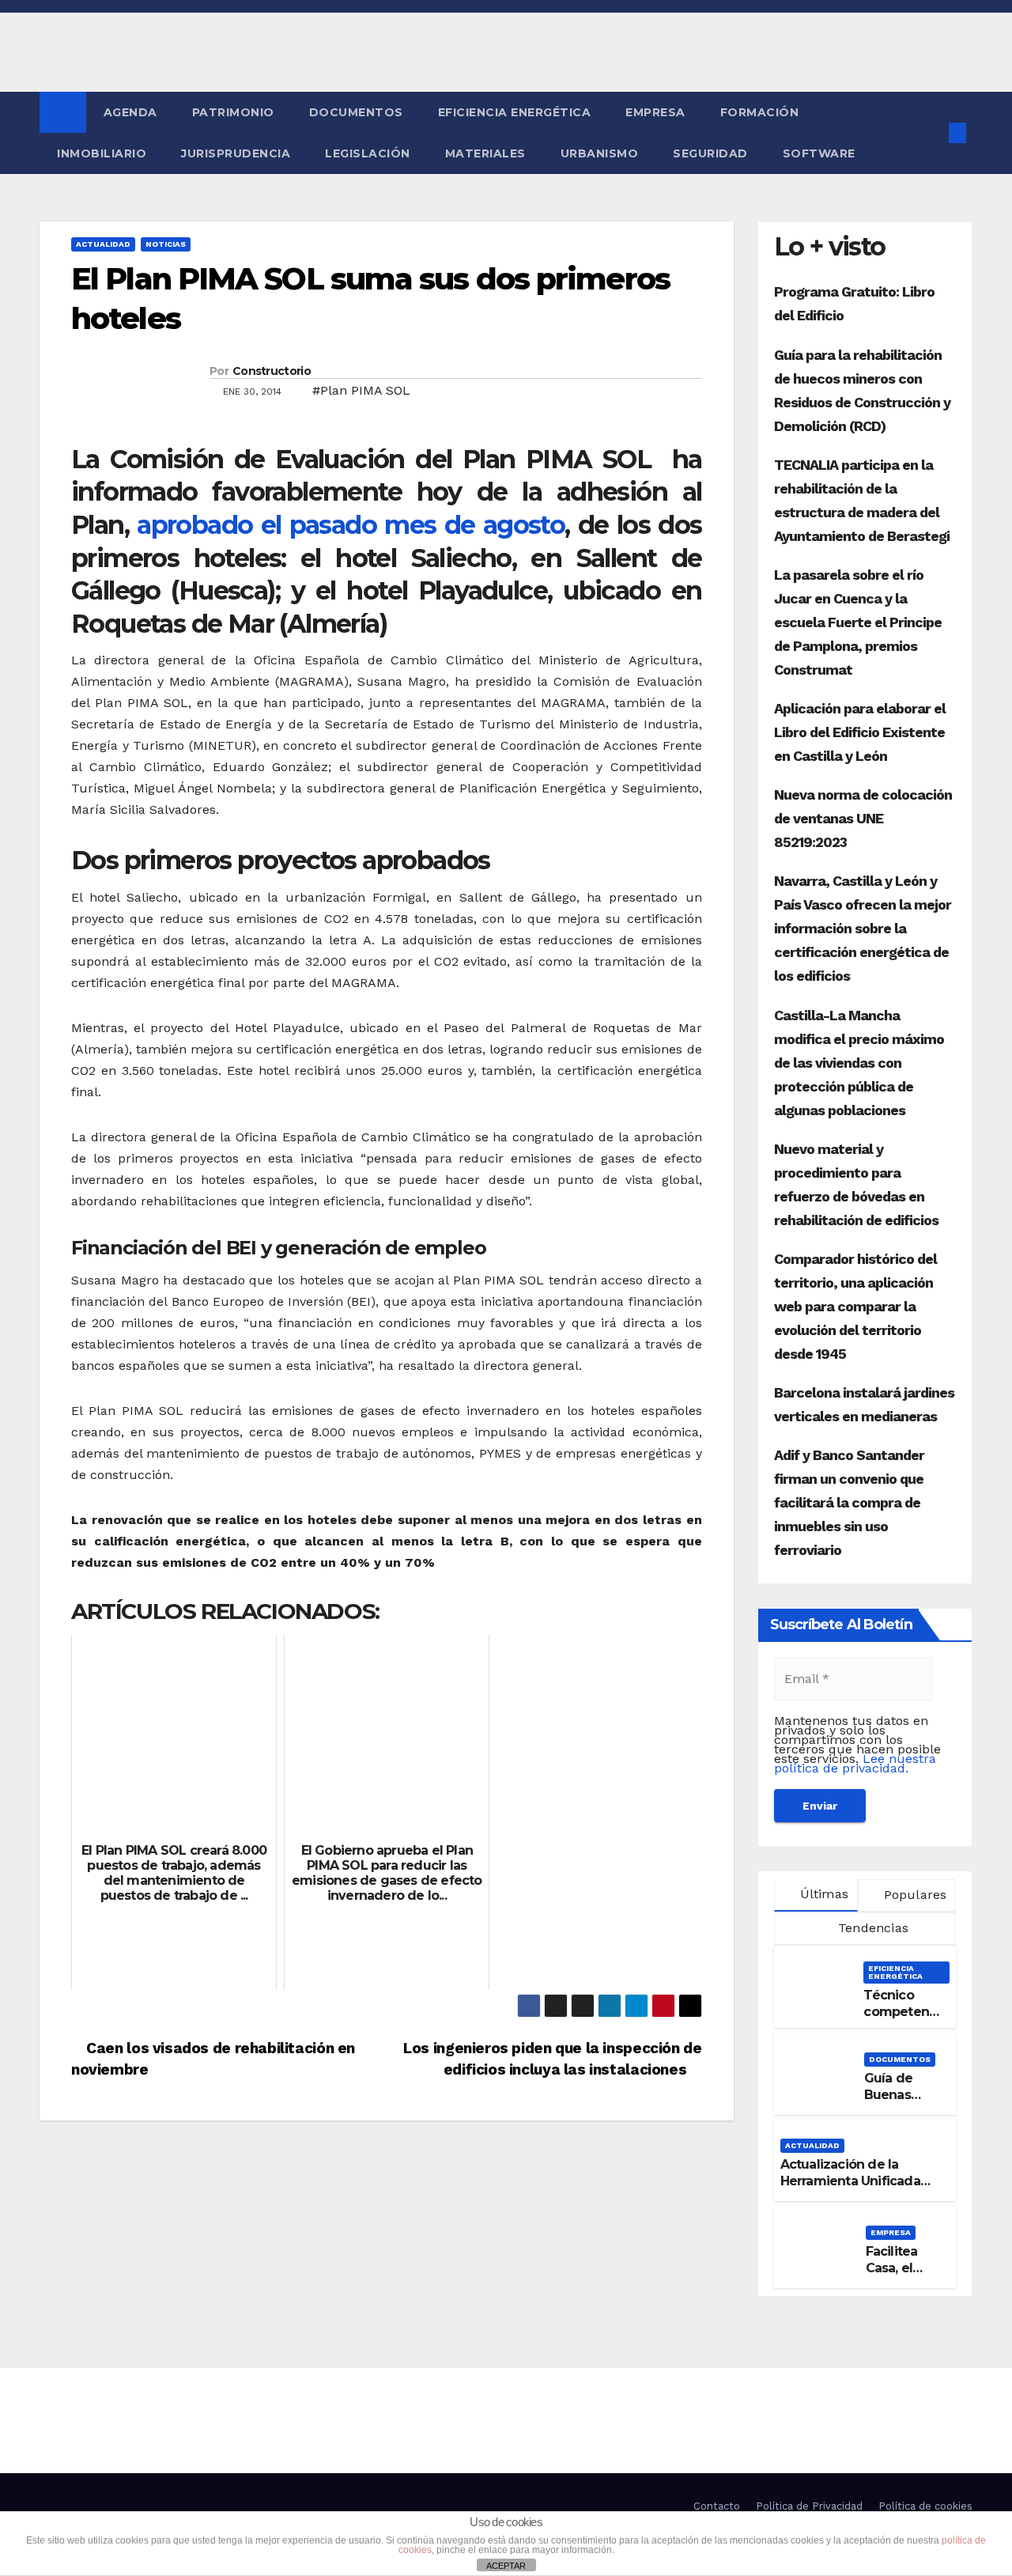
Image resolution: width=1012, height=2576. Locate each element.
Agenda (130, 112)
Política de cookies (925, 2506)
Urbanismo (600, 153)
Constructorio (272, 371)
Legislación (368, 153)
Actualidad (103, 244)
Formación (760, 112)
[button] (931, 132)
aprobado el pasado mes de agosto (351, 525)
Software (819, 153)
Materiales (485, 153)
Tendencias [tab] (871, 1928)
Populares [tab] (913, 1895)
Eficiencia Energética (515, 112)
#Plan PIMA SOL (361, 390)
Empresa (655, 112)
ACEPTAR (506, 2566)
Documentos (356, 112)
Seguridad (710, 153)
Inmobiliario (102, 153)
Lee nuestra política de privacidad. (855, 1763)
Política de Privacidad (809, 2506)
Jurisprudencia (236, 153)
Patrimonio (233, 112)
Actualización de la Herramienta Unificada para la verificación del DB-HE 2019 (851, 2189)
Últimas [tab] (822, 1894)
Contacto (717, 2506)
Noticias (166, 244)
